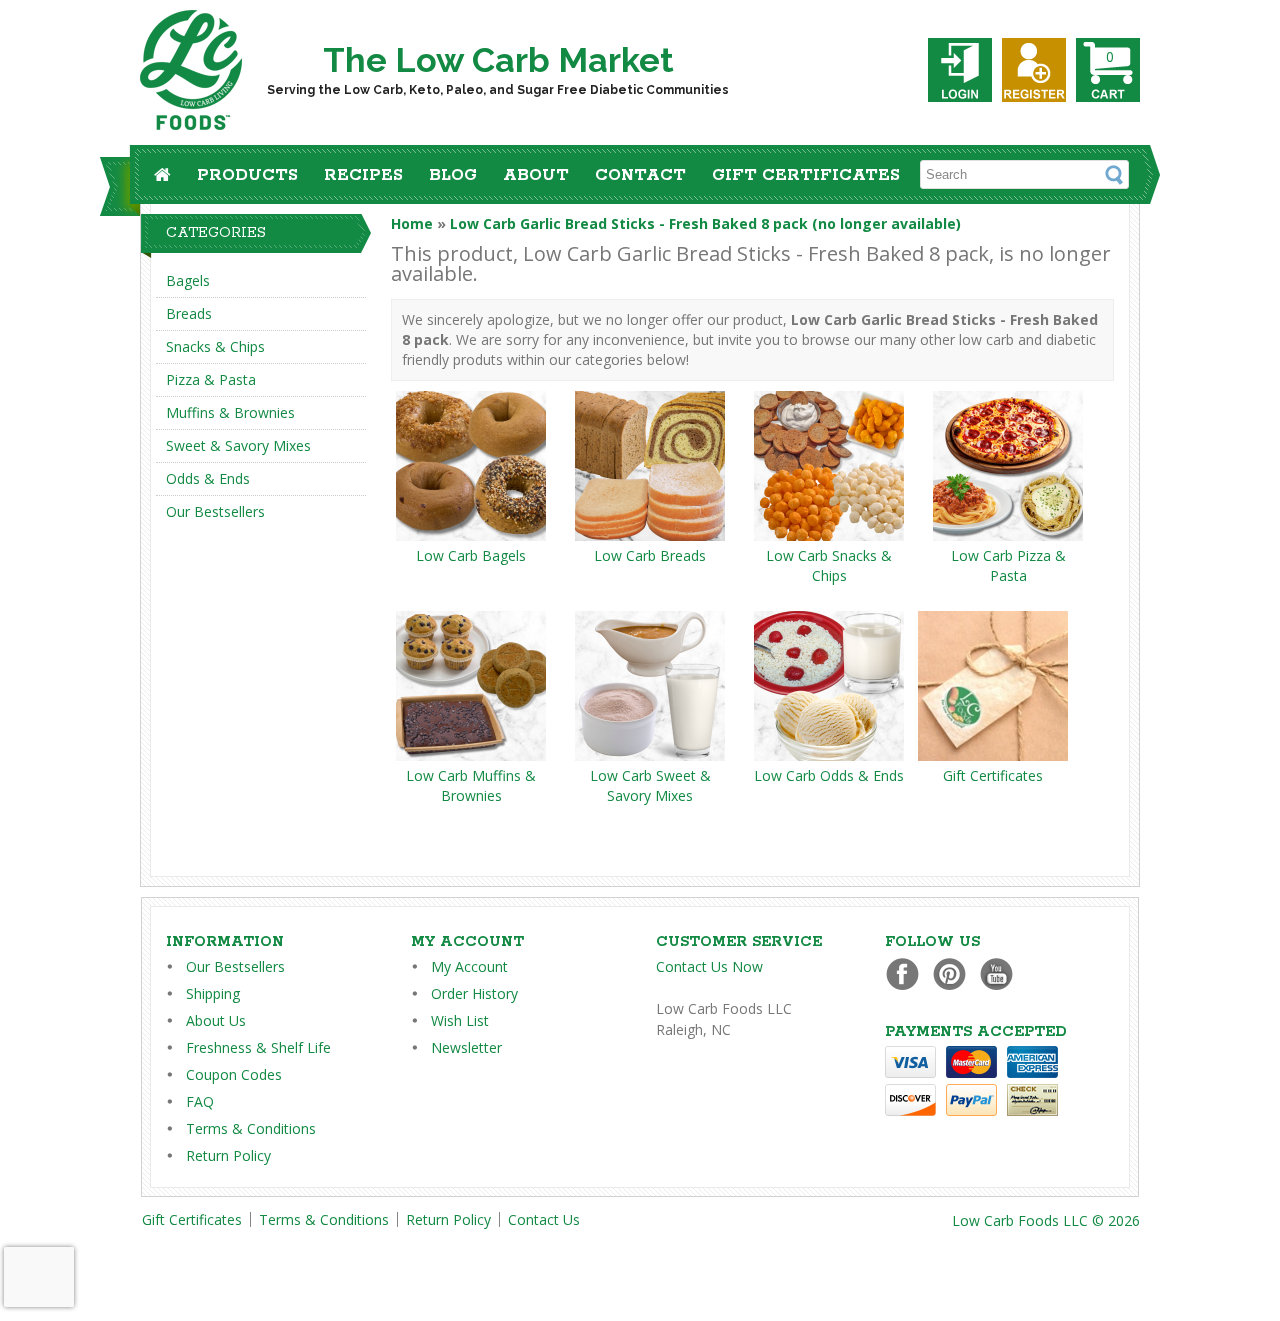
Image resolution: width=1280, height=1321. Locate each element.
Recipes (363, 175)
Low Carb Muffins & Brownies (471, 785)
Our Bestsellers (215, 511)
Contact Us (544, 1219)
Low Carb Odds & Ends (829, 775)
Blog (453, 175)
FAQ (200, 1101)
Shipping (213, 993)
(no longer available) (705, 223)
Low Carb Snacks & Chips (829, 565)
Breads (189, 313)
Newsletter (466, 1047)
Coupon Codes (234, 1074)
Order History (474, 993)
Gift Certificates (806, 175)
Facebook (907, 973)
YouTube (1001, 973)
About (536, 175)
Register (1034, 70)
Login (960, 70)
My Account (469, 966)
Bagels (188, 280)
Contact (640, 175)
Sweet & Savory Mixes (238, 445)
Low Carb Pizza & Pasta (1008, 565)
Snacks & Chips (215, 346)
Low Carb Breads (650, 555)
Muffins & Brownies (230, 412)
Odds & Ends (208, 478)
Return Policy (228, 1155)
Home (412, 223)
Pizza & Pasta (211, 379)
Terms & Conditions (251, 1128)
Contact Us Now (709, 966)
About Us (216, 1020)
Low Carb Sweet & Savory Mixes (650, 785)
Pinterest (954, 973)
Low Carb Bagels (471, 555)
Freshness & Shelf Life (258, 1047)
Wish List (460, 1020)
